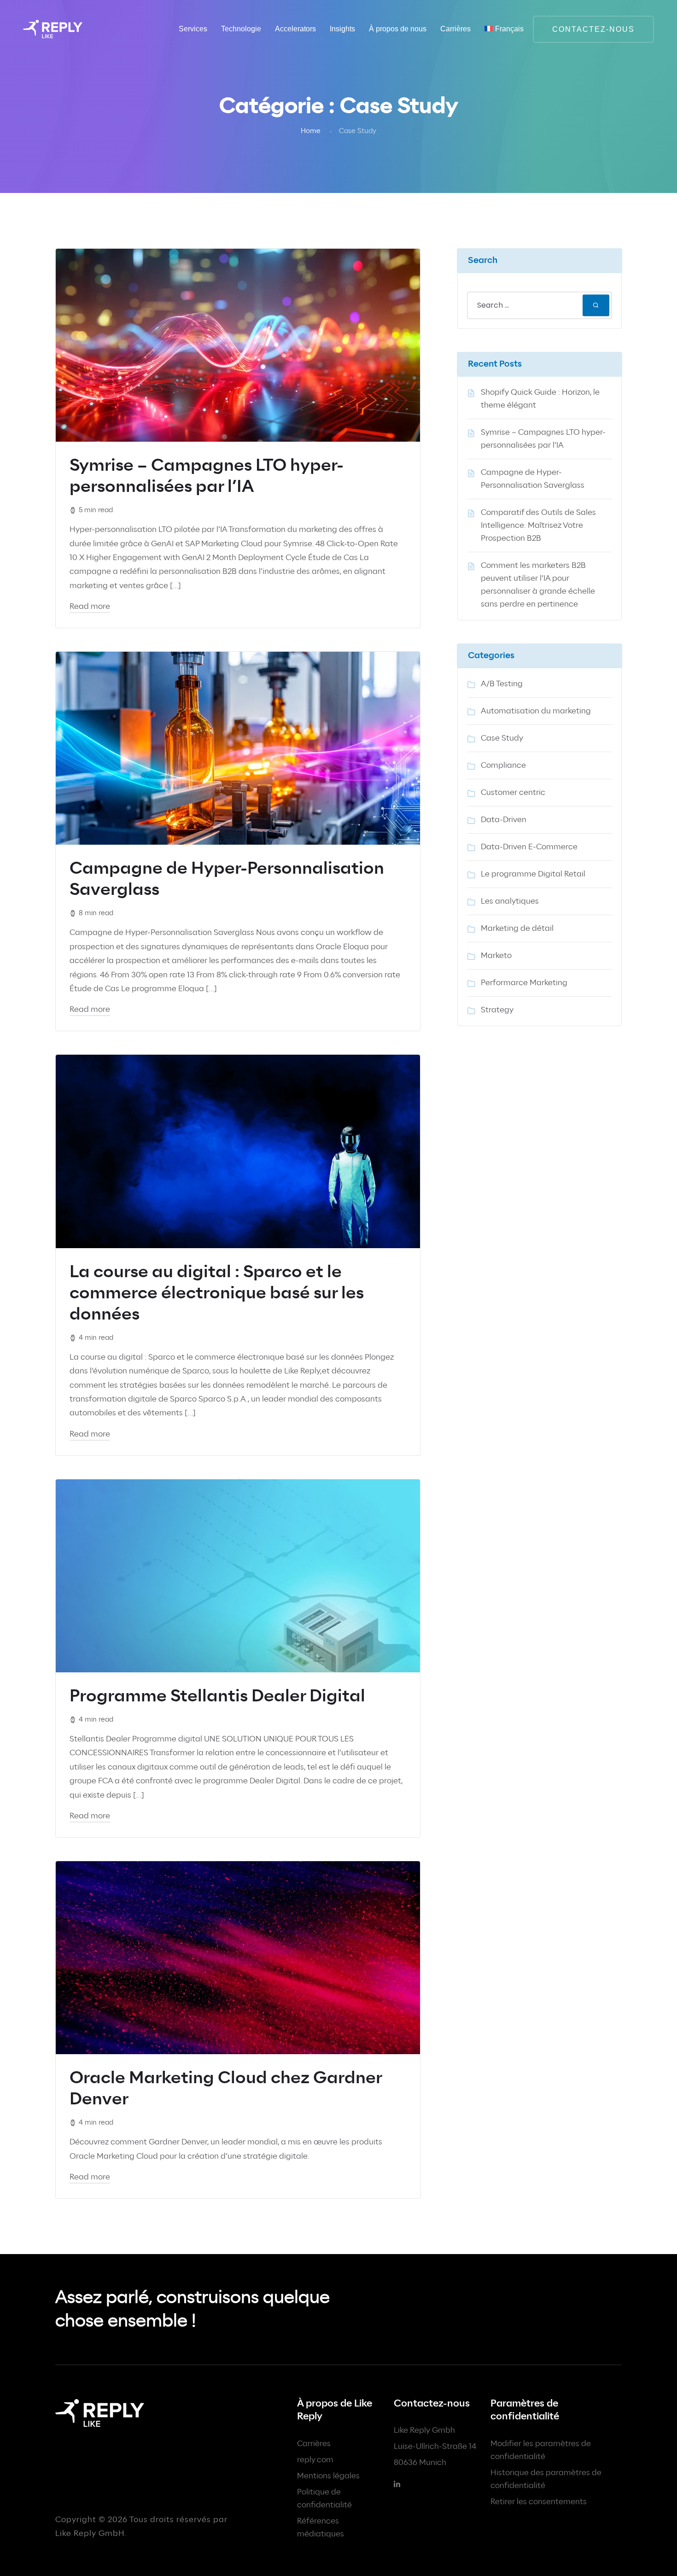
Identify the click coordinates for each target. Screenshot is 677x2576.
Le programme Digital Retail (533, 874)
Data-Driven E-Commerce (529, 847)
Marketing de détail (517, 929)
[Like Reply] (53, 29)
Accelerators (295, 29)
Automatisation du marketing (536, 711)
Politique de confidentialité (324, 2499)
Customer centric (513, 793)
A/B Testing (502, 684)
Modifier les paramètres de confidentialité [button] (541, 2450)
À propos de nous (398, 29)
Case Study (502, 738)
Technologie (241, 29)
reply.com (315, 2460)
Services (193, 29)
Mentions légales (328, 2476)
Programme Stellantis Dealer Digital (217, 1697)
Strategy (497, 1010)
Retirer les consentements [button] (539, 2502)
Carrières (314, 2444)
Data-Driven (504, 820)
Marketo (496, 956)
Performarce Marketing (524, 983)
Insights (342, 29)
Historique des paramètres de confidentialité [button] (546, 2479)
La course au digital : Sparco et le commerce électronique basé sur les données (217, 1294)
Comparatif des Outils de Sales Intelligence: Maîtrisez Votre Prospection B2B (538, 526)
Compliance (503, 765)
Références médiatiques (321, 2528)
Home (311, 131)
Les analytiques (510, 901)
